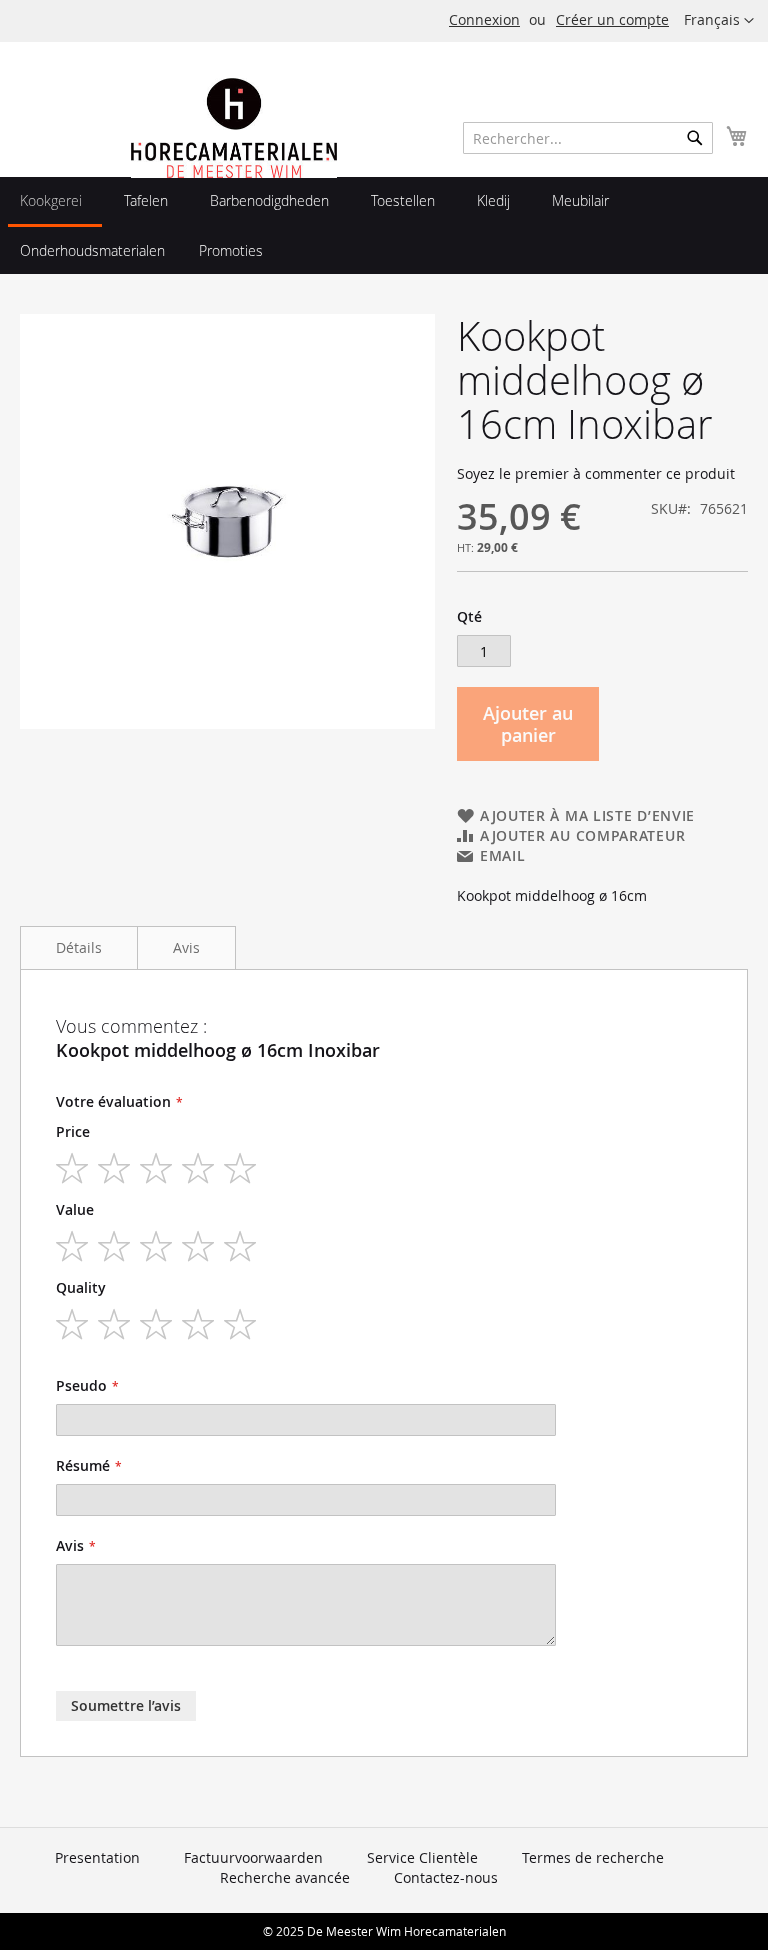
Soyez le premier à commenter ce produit (596, 473)
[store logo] (234, 172)
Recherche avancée (285, 1877)
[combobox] (588, 138)
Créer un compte (612, 19)
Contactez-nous (446, 1877)
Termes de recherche (593, 1857)
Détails (79, 947)
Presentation (97, 1857)
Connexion (484, 19)
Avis (186, 947)
